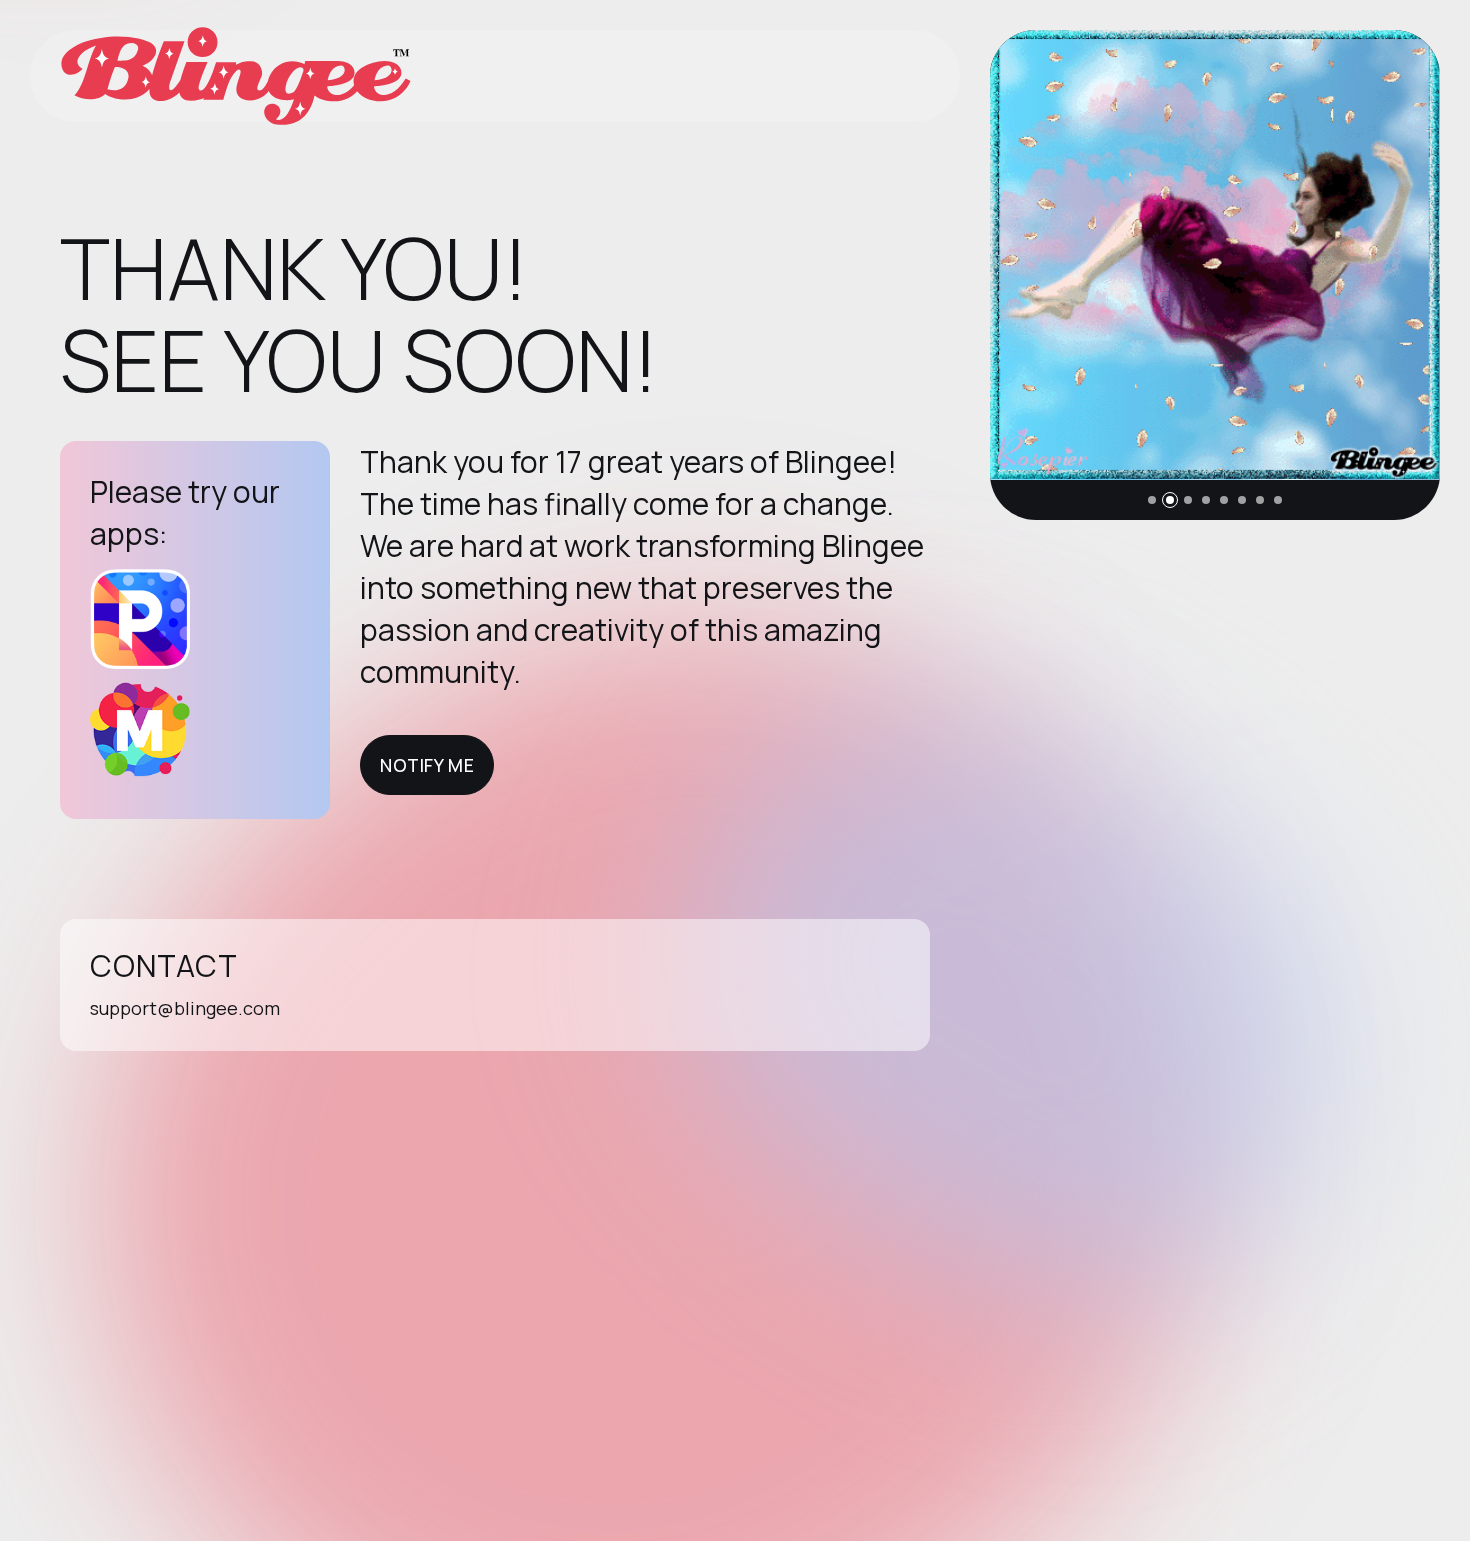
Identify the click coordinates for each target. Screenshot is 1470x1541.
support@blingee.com (185, 1008)
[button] (1152, 500)
